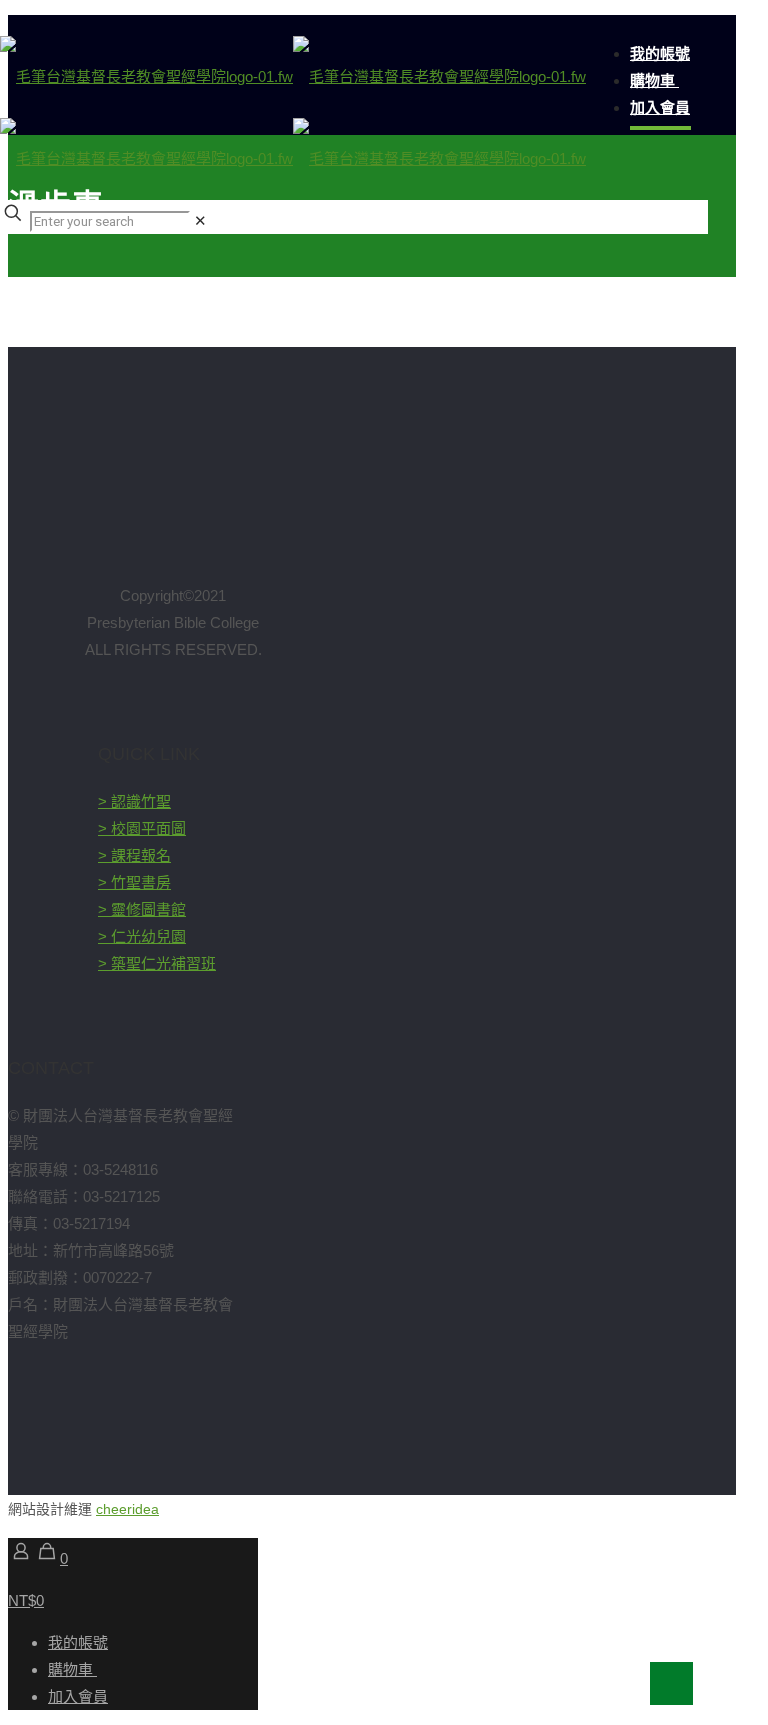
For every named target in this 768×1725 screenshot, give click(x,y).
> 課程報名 (134, 855)
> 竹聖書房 (134, 882)
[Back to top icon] (671, 1683)
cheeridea (127, 1509)
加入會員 (78, 1696)
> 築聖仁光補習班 (157, 963)
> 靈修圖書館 (142, 909)
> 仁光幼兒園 (142, 936)
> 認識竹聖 (134, 801)
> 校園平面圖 (142, 828)
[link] (200, 220)
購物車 (72, 1669)
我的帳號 (78, 1642)
